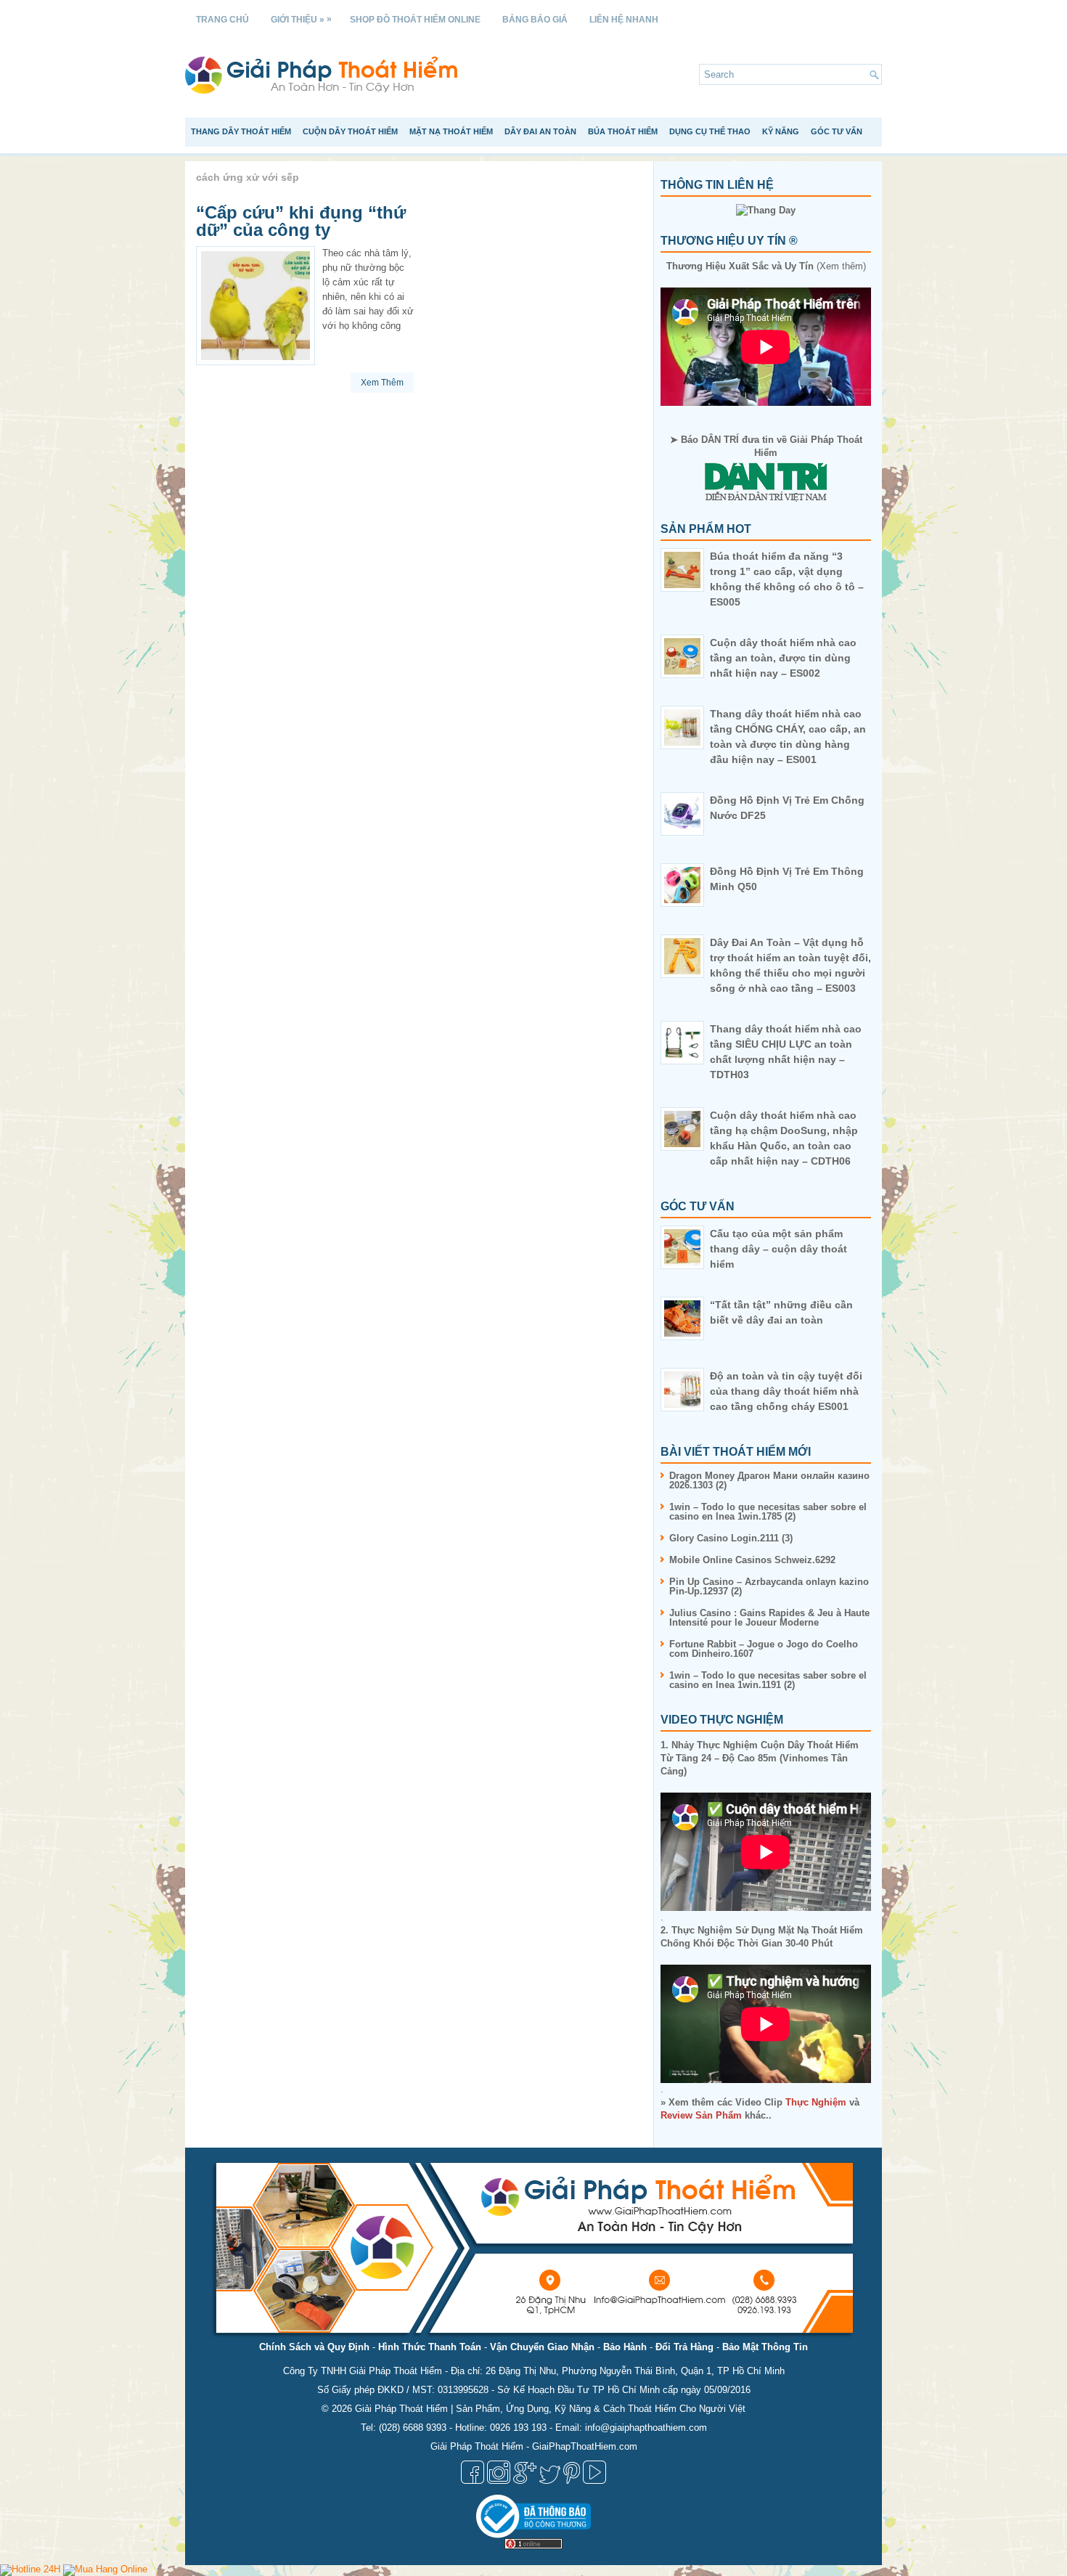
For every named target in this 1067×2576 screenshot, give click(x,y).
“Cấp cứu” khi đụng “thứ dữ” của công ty (301, 221)
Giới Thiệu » (301, 19)
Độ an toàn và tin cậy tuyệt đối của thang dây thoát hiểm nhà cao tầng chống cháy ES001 (786, 1391)
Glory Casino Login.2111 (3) (731, 1538)
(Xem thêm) (766, 266)
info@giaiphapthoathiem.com (646, 2428)
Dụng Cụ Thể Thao (710, 131)
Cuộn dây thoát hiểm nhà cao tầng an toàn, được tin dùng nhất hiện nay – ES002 (783, 658)
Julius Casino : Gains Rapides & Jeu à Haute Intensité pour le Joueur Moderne (769, 1618)
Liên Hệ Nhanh (624, 20)
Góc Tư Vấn (837, 131)
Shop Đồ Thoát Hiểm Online (415, 20)
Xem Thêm (382, 383)
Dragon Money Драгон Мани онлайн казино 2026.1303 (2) (769, 1480)
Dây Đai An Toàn (540, 131)
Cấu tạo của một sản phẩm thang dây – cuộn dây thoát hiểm (778, 1249)
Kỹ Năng (781, 131)
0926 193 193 (518, 2428)
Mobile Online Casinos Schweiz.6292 (752, 1560)
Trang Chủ (222, 20)
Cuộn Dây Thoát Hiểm (350, 131)
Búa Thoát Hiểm (623, 131)
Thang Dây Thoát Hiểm (241, 131)
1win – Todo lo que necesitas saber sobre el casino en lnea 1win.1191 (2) (768, 1680)
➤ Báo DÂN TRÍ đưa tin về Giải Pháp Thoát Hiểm (766, 446)
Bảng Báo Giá (535, 20)
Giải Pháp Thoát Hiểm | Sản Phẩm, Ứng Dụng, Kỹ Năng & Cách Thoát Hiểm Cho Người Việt (550, 2409)
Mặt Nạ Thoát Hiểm (451, 131)
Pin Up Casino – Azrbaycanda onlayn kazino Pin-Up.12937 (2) (769, 1586)
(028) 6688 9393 (413, 2428)
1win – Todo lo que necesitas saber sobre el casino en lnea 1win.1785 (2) (768, 1512)
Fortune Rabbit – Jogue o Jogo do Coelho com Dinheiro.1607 (764, 1649)
